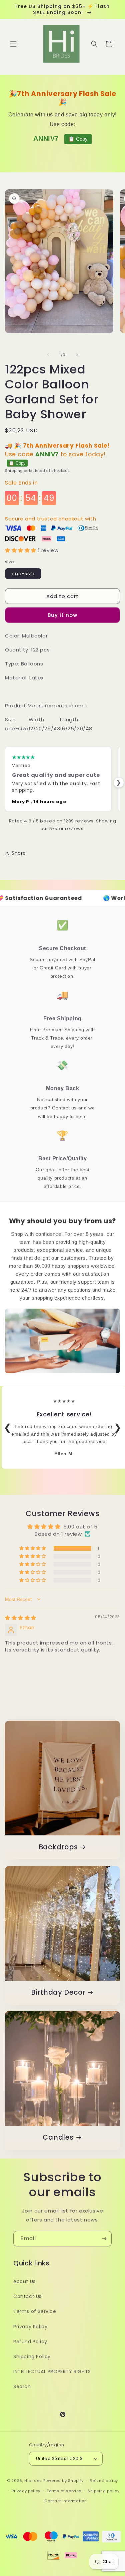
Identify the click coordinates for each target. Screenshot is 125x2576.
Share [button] (19, 853)
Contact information (65, 2501)
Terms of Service (35, 2311)
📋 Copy (78, 139)
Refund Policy (30, 2342)
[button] (13, 44)
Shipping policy (104, 2491)
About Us (24, 2281)
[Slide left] (48, 355)
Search (22, 2386)
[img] (21, 1618)
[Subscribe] (104, 2239)
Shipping (14, 471)
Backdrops (58, 1847)
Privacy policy (26, 2491)
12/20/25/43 (44, 728)
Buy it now (62, 615)
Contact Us (27, 2296)
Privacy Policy (30, 2327)
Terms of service (64, 2491)
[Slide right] (77, 355)
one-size (23, 574)
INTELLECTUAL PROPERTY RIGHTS (52, 2371)
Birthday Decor (58, 1993)
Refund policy (104, 2481)
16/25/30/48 (76, 728)
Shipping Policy (32, 2357)
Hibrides (33, 2481)
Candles (58, 2138)
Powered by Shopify (63, 2481)
